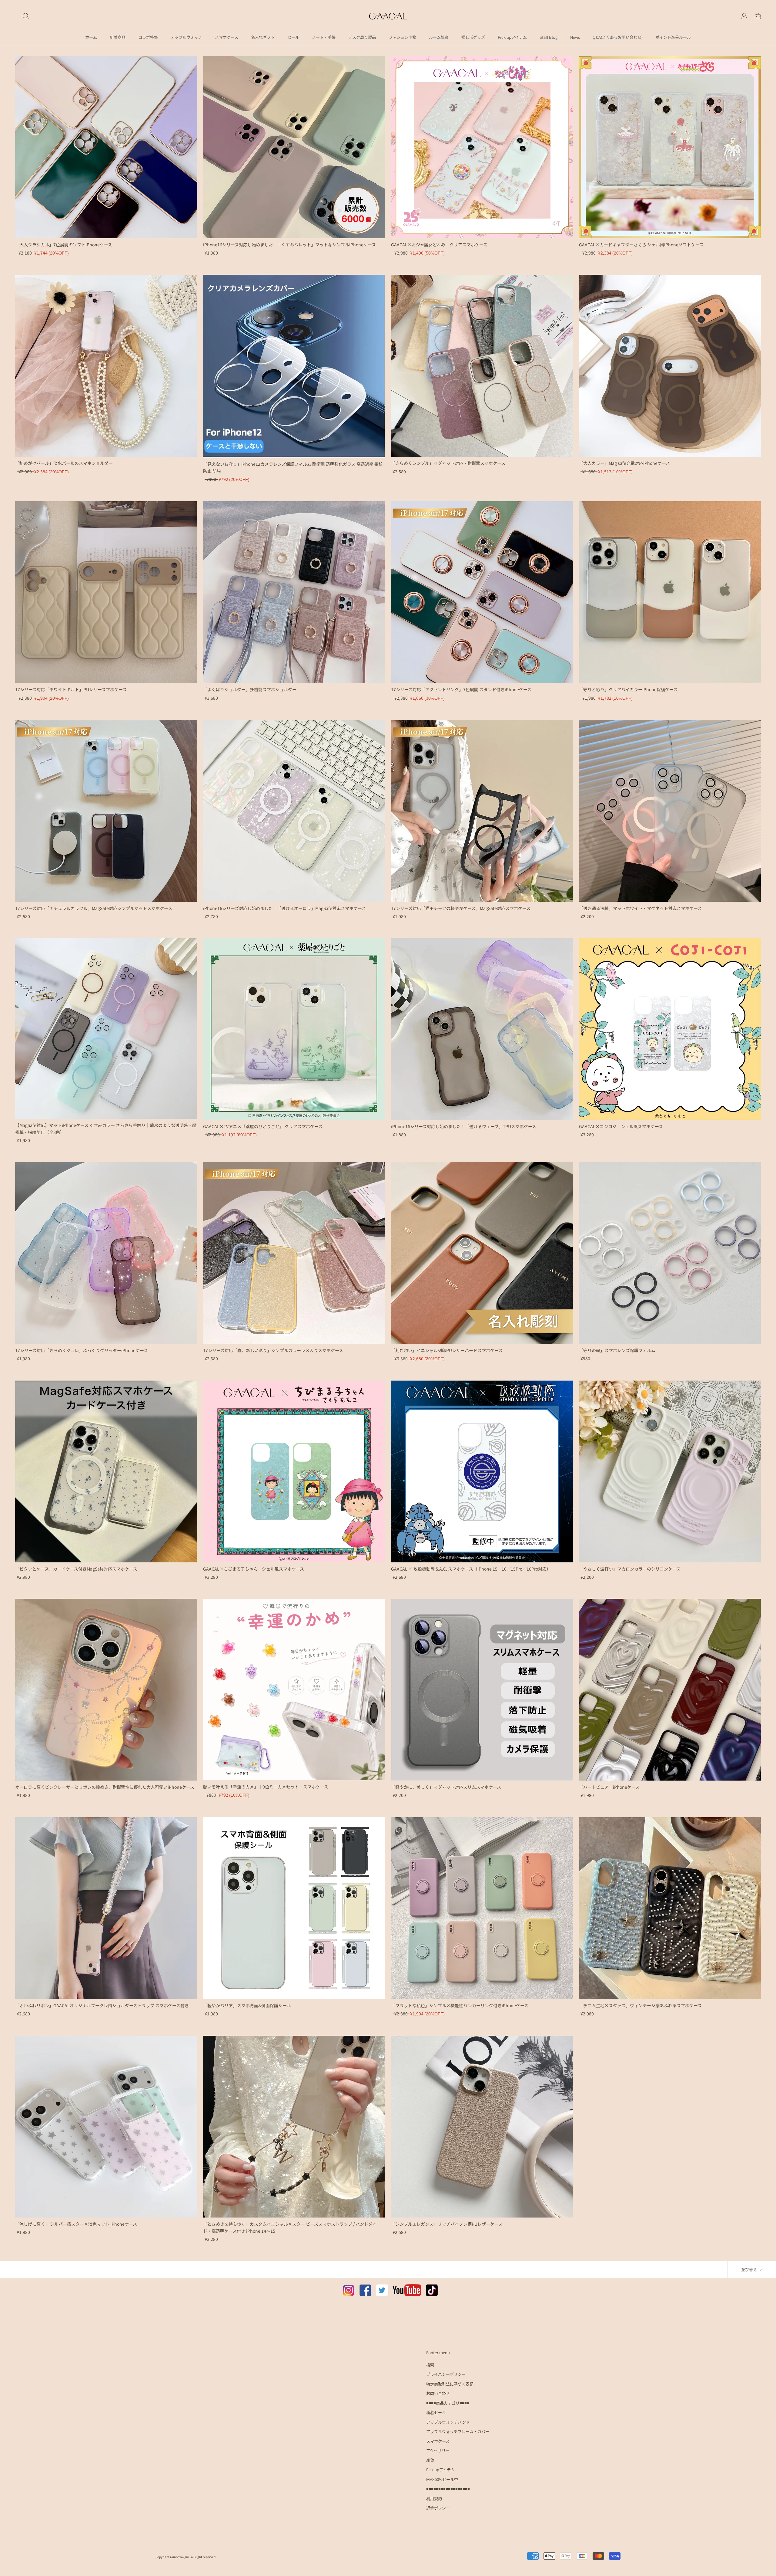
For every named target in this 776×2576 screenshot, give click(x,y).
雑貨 (430, 2460)
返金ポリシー (438, 2508)
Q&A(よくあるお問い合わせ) (618, 37)
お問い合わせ (438, 2393)
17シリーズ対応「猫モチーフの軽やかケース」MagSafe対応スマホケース (461, 908)
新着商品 (118, 37)
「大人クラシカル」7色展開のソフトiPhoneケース (64, 245)
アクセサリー (438, 2451)
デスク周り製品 (362, 37)
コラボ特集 (148, 37)
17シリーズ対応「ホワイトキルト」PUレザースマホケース (71, 689)
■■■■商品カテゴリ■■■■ (448, 2403)
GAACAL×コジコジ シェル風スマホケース (621, 1126)
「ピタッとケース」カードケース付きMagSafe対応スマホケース (76, 1569)
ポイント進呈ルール (673, 37)
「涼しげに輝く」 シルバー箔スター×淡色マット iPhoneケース (76, 2224)
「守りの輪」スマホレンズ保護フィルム (617, 1350)
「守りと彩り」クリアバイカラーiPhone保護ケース (628, 689)
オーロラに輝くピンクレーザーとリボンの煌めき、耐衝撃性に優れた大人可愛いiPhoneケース (105, 1787)
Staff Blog (549, 37)
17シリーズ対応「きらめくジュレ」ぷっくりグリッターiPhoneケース (82, 1350)
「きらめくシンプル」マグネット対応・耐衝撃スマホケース (448, 463)
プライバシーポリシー (446, 2374)
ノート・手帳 (324, 37)
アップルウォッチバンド (448, 2422)
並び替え (749, 2269)
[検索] (26, 16)
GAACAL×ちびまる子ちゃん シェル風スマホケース (254, 1569)
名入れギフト (263, 37)
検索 (430, 2365)
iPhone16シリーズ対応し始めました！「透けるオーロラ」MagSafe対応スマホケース (284, 908)
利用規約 (434, 2498)
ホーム (91, 37)
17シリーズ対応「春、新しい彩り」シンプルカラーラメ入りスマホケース (273, 1350)
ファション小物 (402, 37)
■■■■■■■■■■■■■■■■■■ (448, 2489)
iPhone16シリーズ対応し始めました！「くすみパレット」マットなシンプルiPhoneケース (289, 245)
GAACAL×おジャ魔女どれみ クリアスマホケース (439, 245)
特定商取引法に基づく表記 (450, 2384)
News (575, 37)
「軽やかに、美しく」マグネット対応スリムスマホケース (446, 1787)
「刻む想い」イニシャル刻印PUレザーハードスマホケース (447, 1350)
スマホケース (227, 37)
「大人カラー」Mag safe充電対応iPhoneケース (624, 463)
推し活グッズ (473, 37)
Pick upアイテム (512, 37)
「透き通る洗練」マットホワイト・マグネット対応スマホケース (640, 908)
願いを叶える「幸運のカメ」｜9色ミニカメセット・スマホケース (266, 1787)
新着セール (436, 2412)
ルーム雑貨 (439, 37)
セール (293, 37)
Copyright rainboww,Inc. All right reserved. (186, 2557)
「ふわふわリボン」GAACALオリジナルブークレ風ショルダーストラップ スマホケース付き (102, 2005)
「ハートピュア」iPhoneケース (609, 1787)
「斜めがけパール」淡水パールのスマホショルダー (64, 463)
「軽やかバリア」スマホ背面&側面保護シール (247, 2005)
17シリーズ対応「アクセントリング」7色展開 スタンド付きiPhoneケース (461, 689)
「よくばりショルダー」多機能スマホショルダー (250, 689)
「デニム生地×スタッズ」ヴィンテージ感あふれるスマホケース (640, 2005)
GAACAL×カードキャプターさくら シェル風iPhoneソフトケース (641, 245)
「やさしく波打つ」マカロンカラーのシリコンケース (630, 1569)
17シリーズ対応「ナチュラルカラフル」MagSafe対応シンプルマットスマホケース (94, 908)
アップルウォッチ (186, 37)
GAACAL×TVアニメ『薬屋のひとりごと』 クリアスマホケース (263, 1126)
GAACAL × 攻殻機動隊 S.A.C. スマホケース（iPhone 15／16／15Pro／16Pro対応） (471, 1569)
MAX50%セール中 (442, 2479)
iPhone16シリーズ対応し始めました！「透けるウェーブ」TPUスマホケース (464, 1126)
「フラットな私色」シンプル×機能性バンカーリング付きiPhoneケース (460, 2005)
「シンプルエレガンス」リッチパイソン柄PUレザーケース (447, 2224)
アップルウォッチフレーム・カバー (458, 2431)
